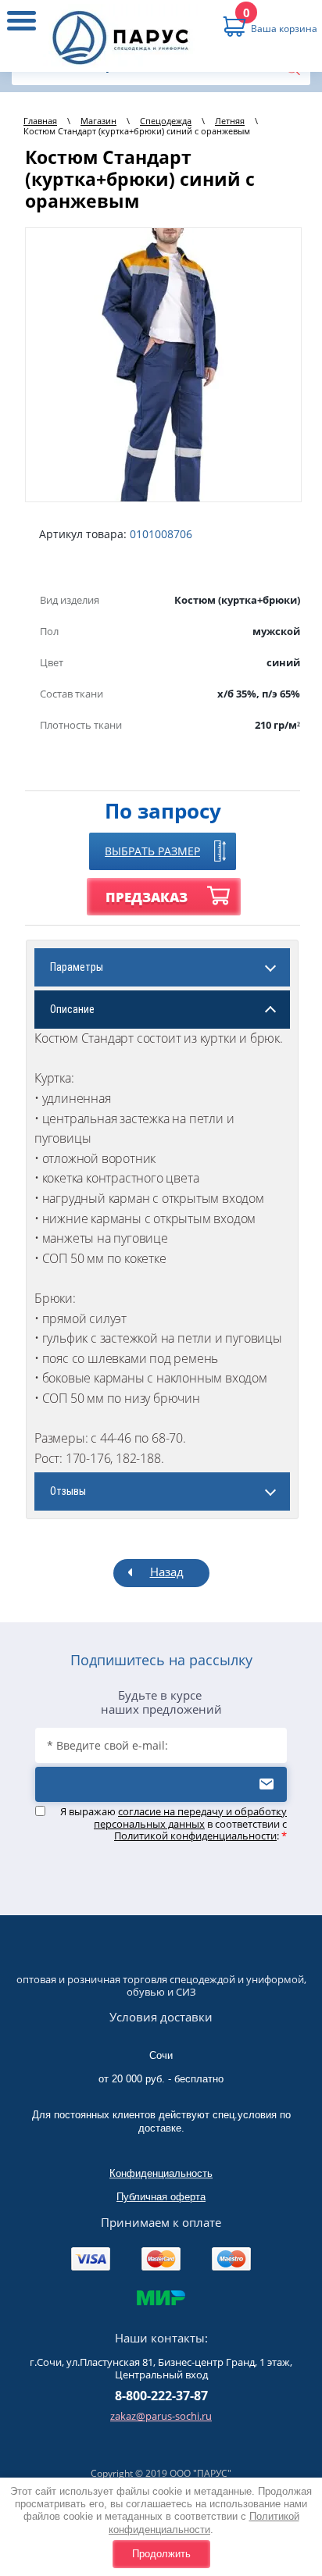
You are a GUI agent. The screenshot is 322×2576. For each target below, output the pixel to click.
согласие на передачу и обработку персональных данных (190, 1818)
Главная (40, 121)
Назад (167, 1572)
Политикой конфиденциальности (204, 2522)
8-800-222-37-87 (161, 2396)
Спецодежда (166, 121)
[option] (163, 365)
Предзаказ (147, 897)
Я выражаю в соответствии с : (174, 1824)
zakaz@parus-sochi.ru (161, 2416)
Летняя (230, 121)
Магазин (98, 121)
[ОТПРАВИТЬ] (161, 1784)
